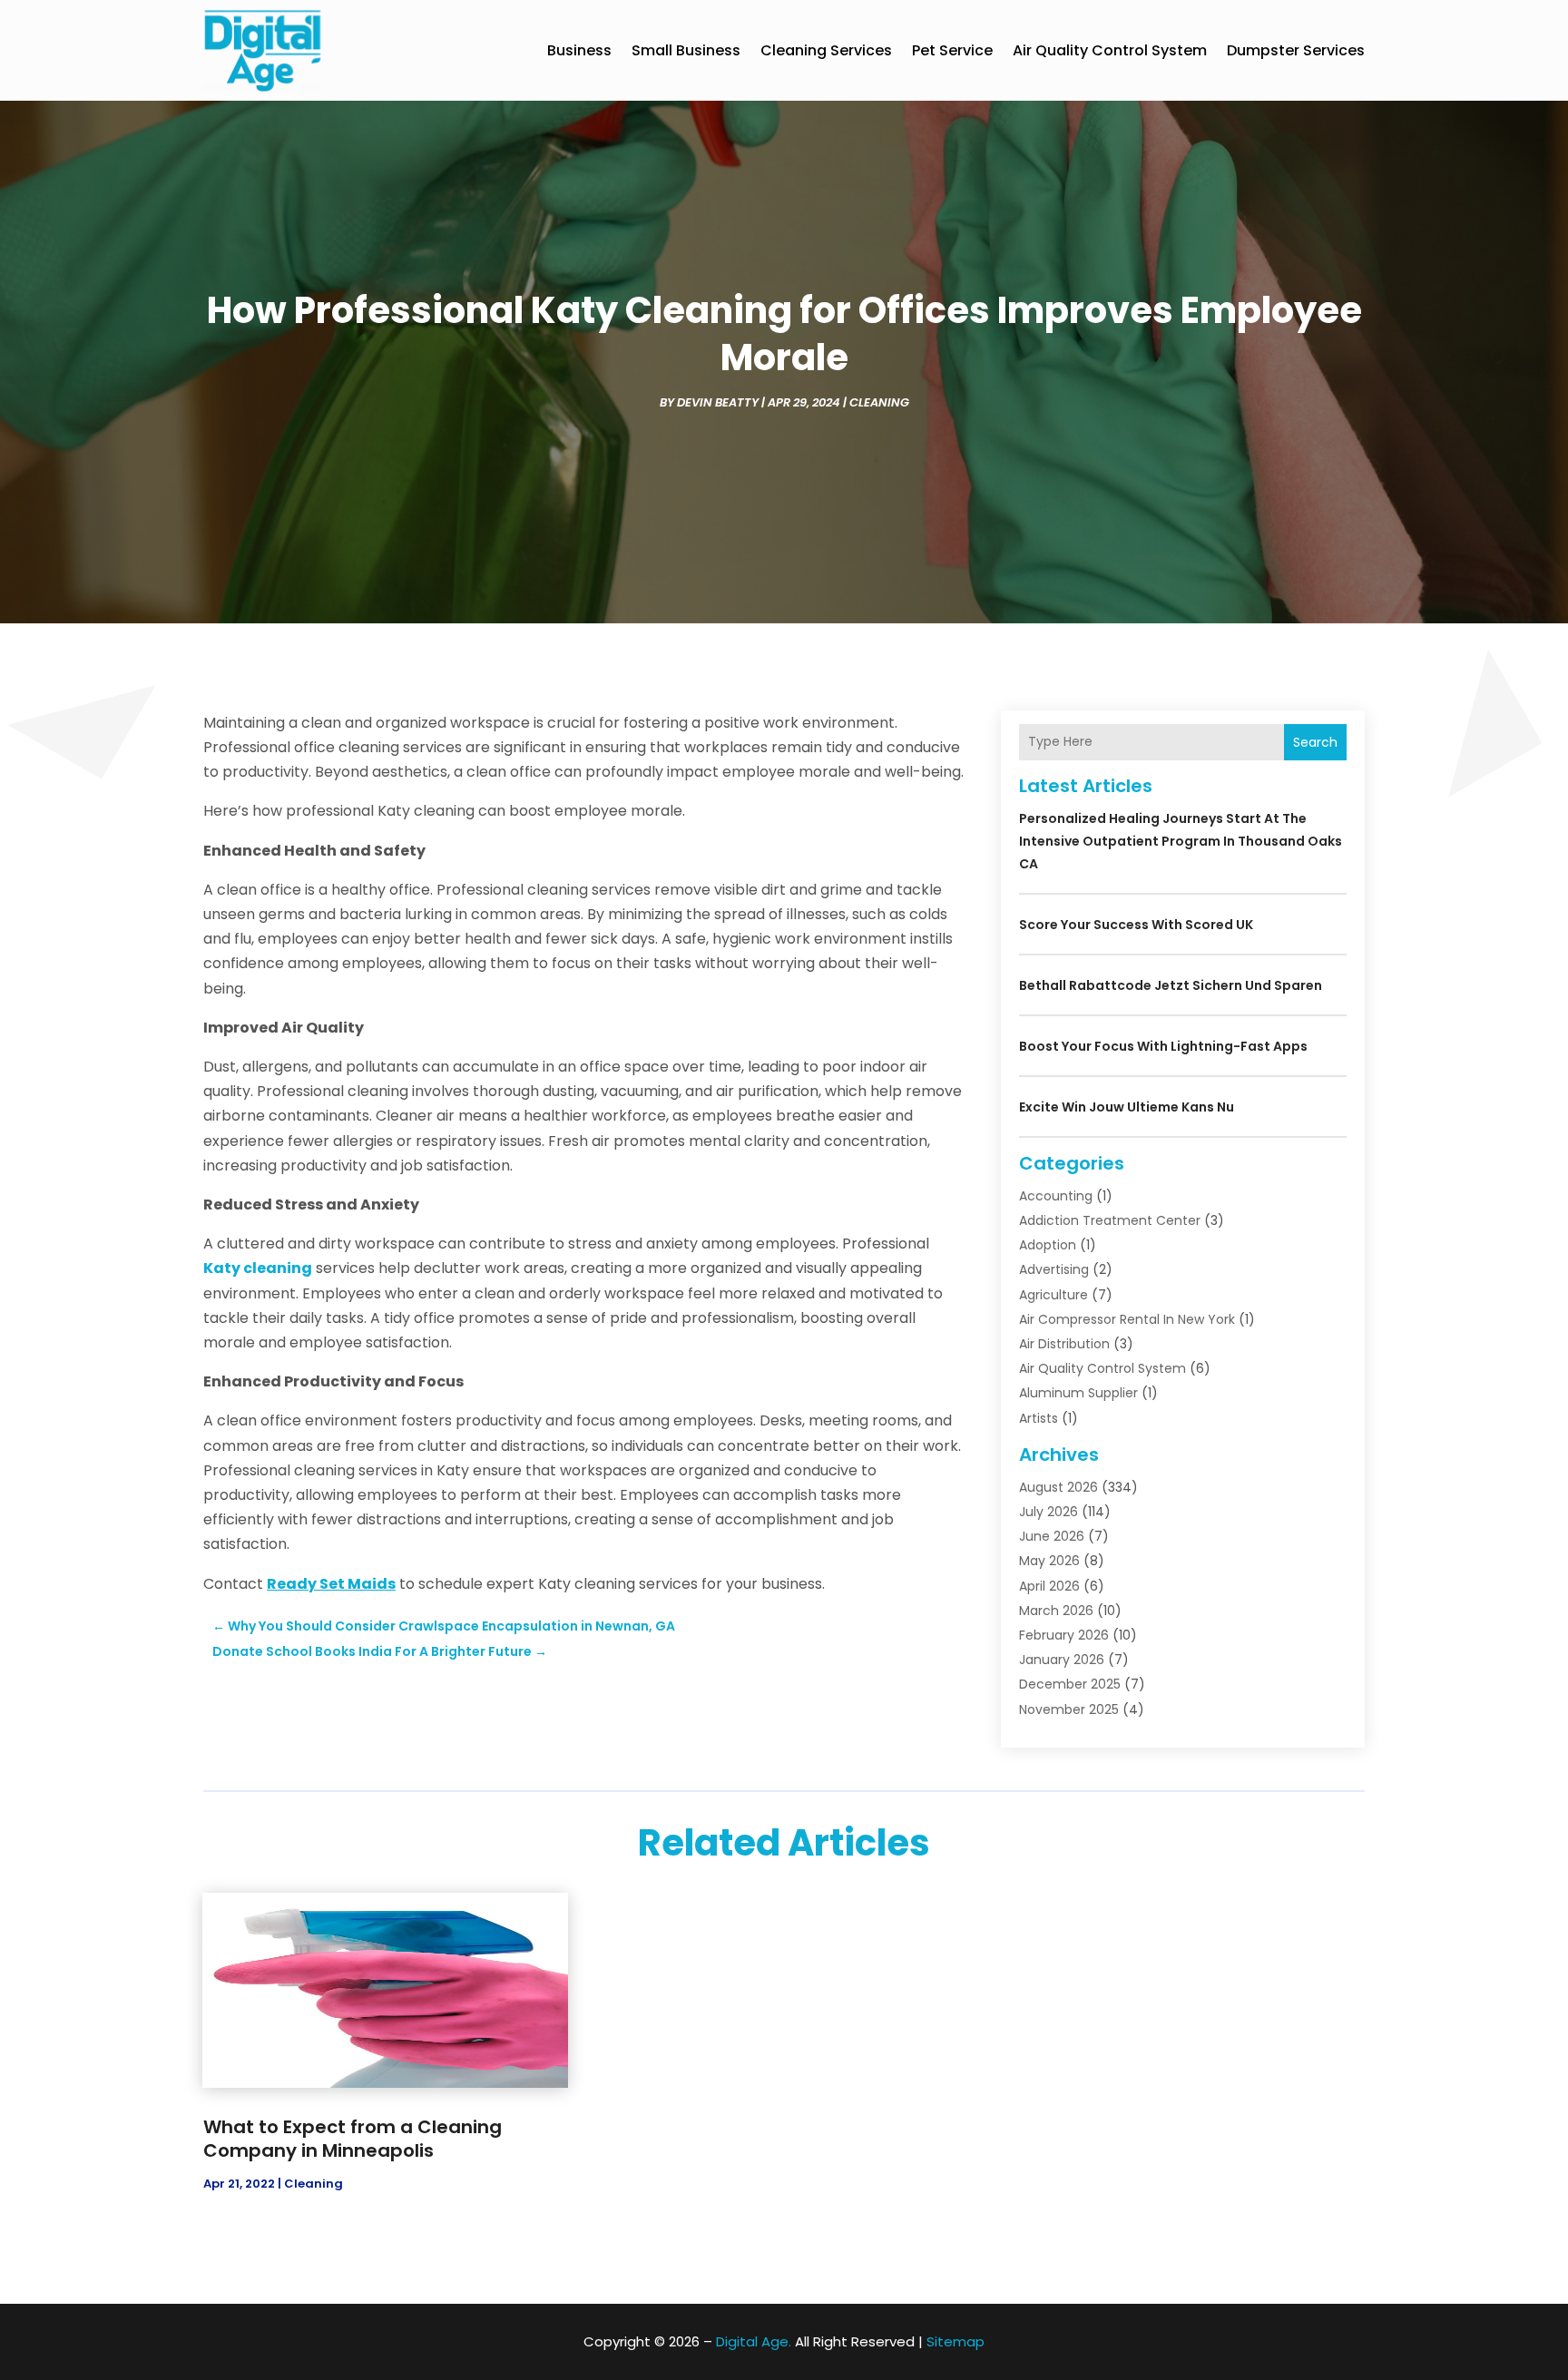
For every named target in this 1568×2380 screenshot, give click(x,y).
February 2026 (1064, 1635)
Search (1315, 742)
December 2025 (1070, 1684)
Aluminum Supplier (1078, 1393)
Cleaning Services (826, 50)
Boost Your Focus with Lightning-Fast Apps (1163, 1046)
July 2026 (1049, 1512)
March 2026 (1056, 1611)
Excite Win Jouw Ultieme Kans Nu (1127, 1107)
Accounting (1056, 1196)
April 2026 (1049, 1586)
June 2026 (1052, 1536)
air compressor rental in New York (1127, 1319)
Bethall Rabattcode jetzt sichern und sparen (1171, 985)
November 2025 (1069, 1709)
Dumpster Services (1296, 50)
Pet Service (952, 50)
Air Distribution (1064, 1344)
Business (579, 50)
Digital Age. (754, 2341)
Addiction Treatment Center (1110, 1220)
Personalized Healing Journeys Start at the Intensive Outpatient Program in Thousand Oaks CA (1181, 841)
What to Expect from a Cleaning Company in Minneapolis (353, 2139)
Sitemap (955, 2341)
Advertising (1054, 1269)
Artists (1039, 1418)
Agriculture (1053, 1295)
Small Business (686, 50)
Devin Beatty (718, 402)
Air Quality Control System (1110, 50)
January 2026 (1062, 1660)
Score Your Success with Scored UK (1136, 925)
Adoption (1048, 1245)
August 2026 (1058, 1487)
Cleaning (879, 402)
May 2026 (1049, 1561)
